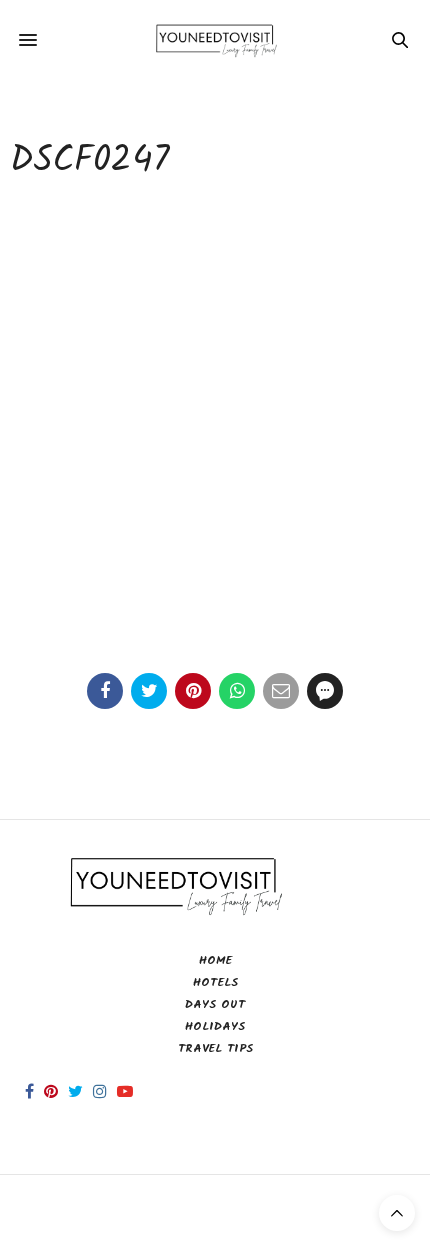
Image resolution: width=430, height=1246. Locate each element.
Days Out (215, 1004)
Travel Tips (215, 1048)
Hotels (215, 982)
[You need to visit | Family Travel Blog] (214, 40)
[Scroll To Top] (397, 1213)
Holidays (215, 1026)
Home (215, 960)
